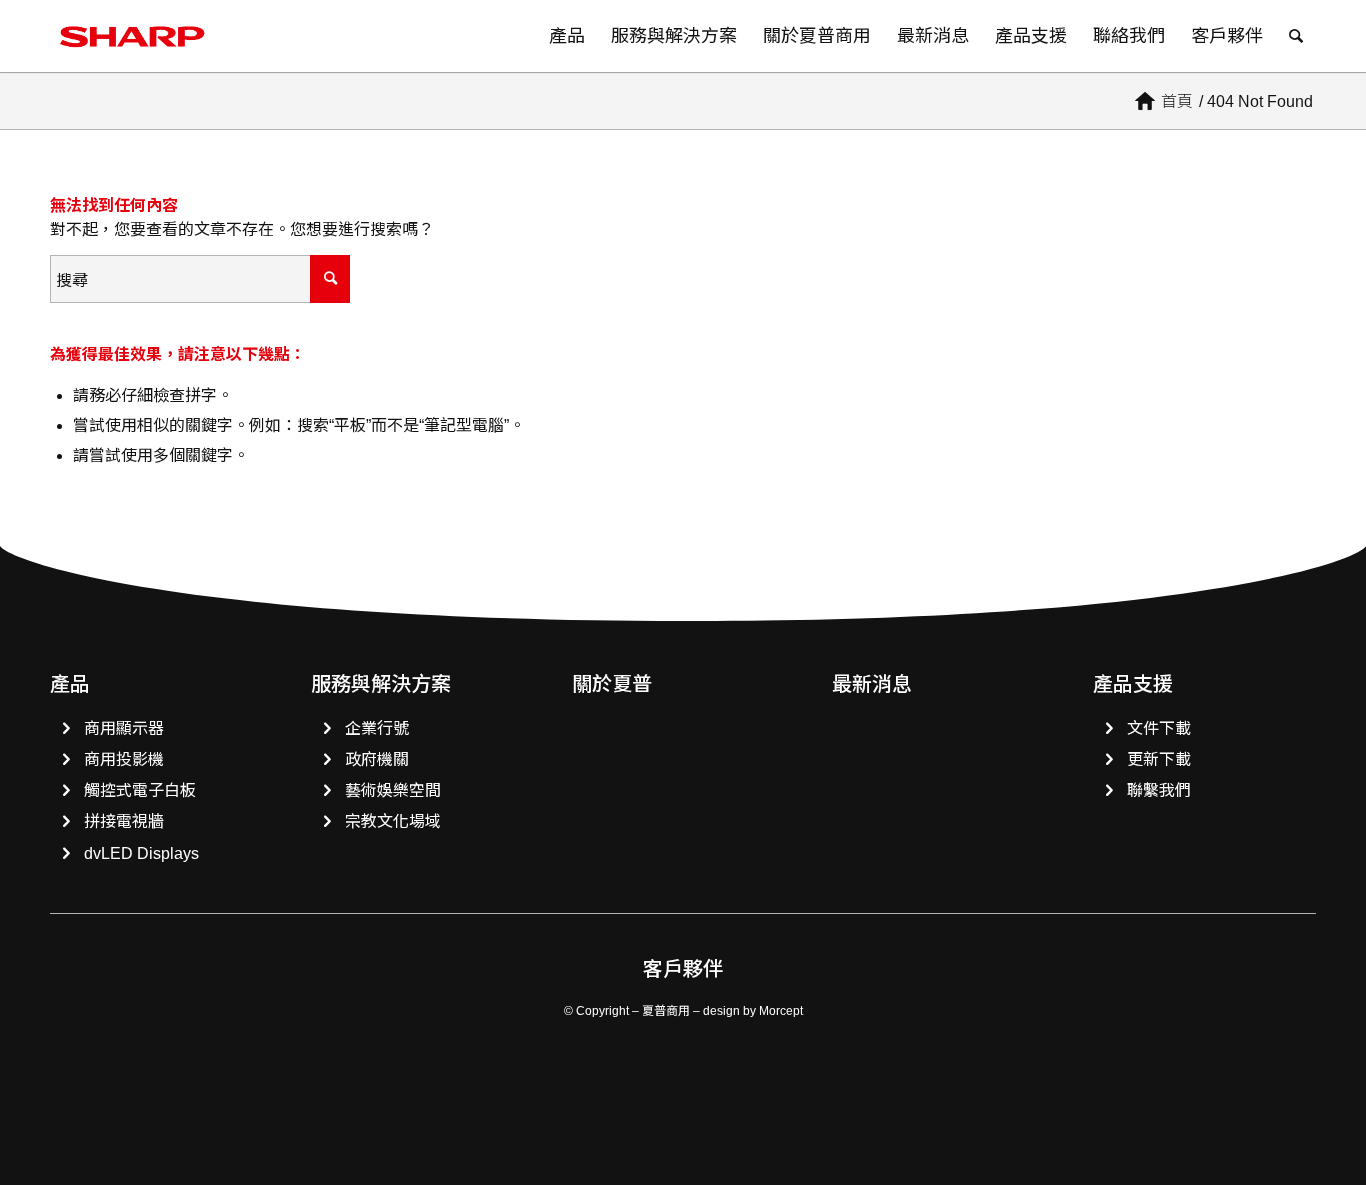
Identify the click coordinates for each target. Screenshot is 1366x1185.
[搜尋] (1296, 36)
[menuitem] (567, 36)
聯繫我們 (1159, 790)
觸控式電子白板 (140, 790)
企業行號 (377, 728)
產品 (70, 684)
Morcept (781, 1011)
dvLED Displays (141, 853)
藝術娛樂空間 (393, 790)
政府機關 (377, 759)
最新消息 (872, 684)
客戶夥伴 (683, 969)
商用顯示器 (124, 728)
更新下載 (1159, 759)
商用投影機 (124, 759)
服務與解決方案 (381, 684)
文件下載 (1159, 728)
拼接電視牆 (124, 821)
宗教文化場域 (393, 821)
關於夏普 (612, 684)
